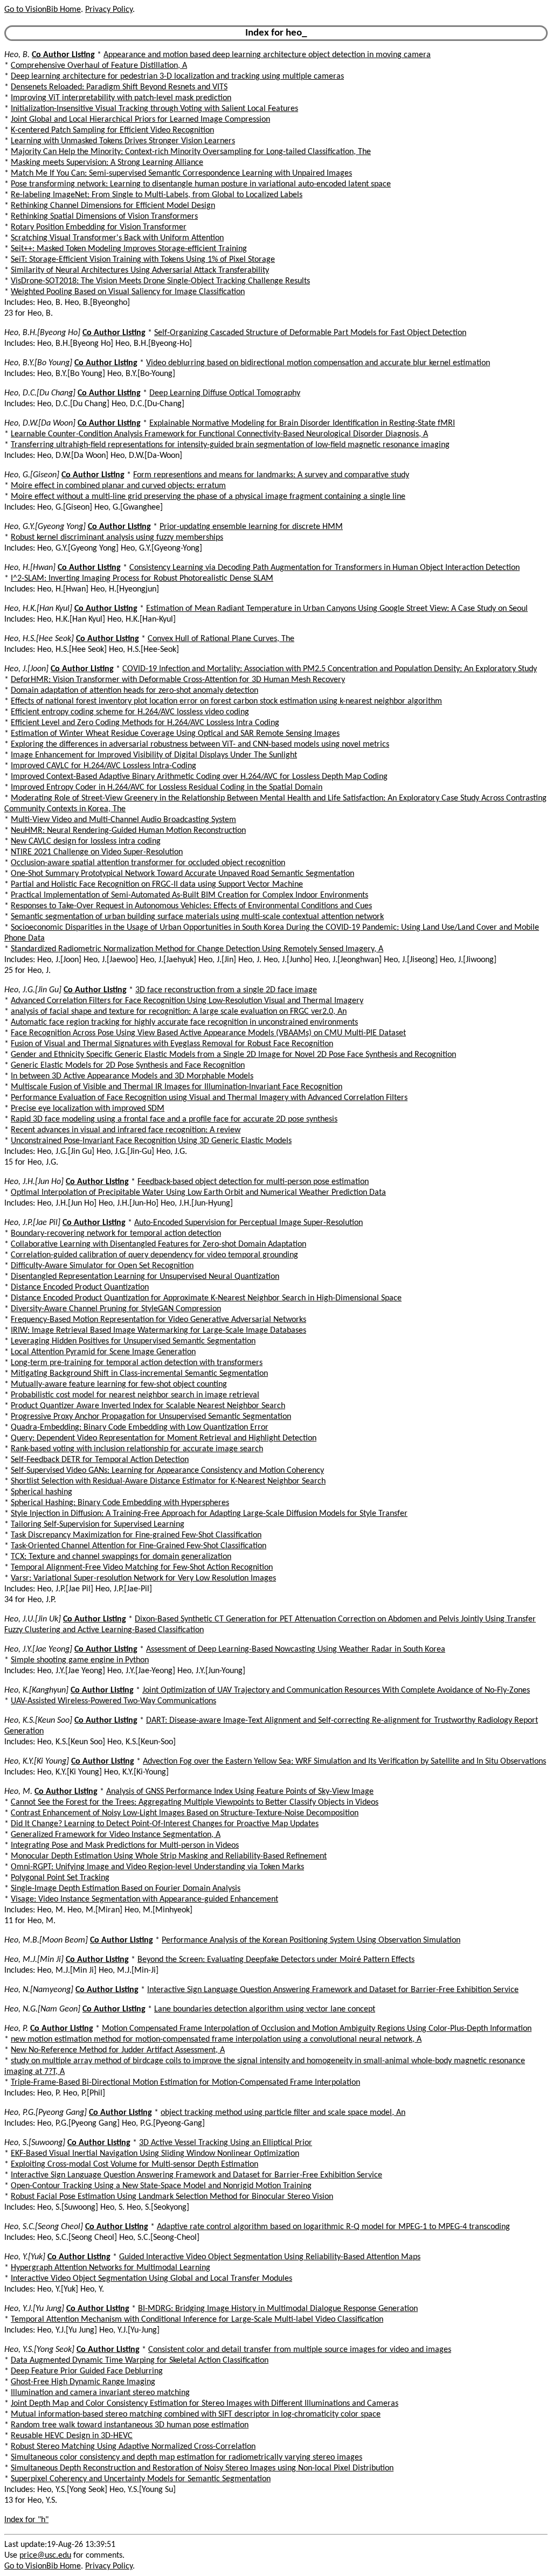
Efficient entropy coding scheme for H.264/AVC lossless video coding (130, 712)
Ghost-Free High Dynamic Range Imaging (83, 2382)
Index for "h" (26, 2520)
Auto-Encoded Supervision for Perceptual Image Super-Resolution (249, 1223)
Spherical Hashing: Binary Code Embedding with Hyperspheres (120, 1503)
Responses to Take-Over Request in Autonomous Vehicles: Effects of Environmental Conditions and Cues (191, 906)
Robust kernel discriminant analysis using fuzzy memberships (117, 538)
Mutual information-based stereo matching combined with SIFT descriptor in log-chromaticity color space (196, 2414)
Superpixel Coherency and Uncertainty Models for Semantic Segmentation (141, 2479)
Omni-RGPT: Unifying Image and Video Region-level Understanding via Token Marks (157, 1867)
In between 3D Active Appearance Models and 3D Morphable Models (132, 1076)
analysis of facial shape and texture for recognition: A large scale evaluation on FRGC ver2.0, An (179, 1012)
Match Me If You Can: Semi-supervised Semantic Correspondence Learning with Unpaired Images (181, 173)
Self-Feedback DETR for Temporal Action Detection (100, 1460)
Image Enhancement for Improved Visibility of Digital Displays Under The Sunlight (154, 755)
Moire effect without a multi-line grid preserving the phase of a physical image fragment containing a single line (208, 497)
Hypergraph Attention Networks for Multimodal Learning (111, 2268)
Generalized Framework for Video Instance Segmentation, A (116, 1835)
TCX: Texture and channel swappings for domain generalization (121, 1557)
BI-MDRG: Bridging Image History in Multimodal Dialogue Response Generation (278, 2309)
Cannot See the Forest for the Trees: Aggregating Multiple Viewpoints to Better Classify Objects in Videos (195, 1802)
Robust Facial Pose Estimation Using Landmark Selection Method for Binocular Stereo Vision (172, 2197)
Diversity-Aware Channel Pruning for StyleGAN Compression (116, 1309)
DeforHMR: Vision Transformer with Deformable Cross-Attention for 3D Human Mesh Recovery (178, 680)
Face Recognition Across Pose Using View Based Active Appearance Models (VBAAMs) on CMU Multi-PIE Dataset (208, 1033)
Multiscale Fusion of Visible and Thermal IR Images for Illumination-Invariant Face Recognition (177, 1087)
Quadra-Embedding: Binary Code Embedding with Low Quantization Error (140, 1428)
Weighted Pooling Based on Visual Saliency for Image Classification (128, 292)
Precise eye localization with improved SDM (88, 1109)
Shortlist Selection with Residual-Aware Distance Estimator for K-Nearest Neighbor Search (168, 1481)
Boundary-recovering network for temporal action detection (116, 1234)
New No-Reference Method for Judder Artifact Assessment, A (118, 2050)
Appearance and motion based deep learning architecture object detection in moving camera (267, 55)
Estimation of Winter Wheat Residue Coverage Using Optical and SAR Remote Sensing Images (175, 734)
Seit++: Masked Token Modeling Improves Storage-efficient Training (129, 249)
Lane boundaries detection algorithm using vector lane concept (265, 2009)
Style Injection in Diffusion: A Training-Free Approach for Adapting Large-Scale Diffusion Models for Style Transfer (209, 1514)
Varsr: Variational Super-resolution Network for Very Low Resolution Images (143, 1578)
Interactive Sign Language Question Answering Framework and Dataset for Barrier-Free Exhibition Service (333, 1990)
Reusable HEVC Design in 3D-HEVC (72, 2436)
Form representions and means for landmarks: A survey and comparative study (271, 475)
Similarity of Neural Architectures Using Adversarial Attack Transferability (140, 270)
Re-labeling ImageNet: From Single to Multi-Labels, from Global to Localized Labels (157, 195)
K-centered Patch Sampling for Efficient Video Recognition (112, 130)
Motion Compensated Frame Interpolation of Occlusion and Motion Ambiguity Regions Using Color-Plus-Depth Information (317, 2029)
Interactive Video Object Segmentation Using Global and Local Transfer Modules (151, 2279)
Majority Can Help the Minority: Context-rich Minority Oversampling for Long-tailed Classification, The (191, 152)
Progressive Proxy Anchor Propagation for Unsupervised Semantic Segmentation (151, 1417)
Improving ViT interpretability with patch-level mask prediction (121, 98)
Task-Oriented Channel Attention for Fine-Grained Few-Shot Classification (139, 1546)
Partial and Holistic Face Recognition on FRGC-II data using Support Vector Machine (157, 885)
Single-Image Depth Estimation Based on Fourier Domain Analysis (126, 1889)
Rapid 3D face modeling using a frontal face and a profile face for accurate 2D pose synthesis (174, 1119)
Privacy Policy (109, 10)
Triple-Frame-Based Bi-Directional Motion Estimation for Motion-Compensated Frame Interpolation (185, 2083)
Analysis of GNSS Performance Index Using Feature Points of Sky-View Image (240, 1792)
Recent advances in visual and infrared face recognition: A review (126, 1130)
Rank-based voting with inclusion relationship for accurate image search (137, 1449)
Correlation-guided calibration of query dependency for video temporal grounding (154, 1255)
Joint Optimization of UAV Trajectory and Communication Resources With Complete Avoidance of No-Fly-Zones (336, 1690)
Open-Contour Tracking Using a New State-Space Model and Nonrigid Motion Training (161, 2186)
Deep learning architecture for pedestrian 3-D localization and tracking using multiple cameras (177, 76)
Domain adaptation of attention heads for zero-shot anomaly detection (134, 691)
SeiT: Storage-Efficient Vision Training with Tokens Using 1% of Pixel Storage (143, 260)
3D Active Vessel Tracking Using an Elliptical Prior (226, 2143)
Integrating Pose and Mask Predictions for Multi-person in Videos (125, 1846)
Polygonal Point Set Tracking (60, 1878)
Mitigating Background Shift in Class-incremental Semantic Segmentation (139, 1374)
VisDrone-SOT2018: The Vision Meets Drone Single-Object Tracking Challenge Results (160, 281)
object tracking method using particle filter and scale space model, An (283, 2113)
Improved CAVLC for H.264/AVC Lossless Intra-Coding (103, 766)
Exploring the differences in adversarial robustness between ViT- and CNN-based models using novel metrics (200, 744)
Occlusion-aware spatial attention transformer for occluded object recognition (148, 863)
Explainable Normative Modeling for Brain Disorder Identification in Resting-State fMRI (302, 423)
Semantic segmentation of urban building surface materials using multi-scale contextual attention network (197, 917)
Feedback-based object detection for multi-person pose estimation (253, 1182)
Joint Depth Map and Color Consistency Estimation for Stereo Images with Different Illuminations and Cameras (205, 2404)
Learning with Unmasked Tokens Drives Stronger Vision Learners (123, 141)
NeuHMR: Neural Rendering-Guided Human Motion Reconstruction (128, 831)
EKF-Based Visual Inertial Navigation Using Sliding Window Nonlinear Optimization (155, 2154)
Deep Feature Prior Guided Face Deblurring (87, 2371)
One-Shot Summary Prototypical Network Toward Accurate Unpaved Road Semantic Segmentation (182, 874)
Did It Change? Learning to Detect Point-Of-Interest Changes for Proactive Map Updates (165, 1824)
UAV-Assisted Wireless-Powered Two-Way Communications (113, 1701)
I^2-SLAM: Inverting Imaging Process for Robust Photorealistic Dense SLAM (142, 579)
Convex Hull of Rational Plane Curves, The (221, 639)
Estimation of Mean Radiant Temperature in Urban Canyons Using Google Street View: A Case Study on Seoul (337, 609)
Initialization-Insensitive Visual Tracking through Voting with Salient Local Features (154, 109)
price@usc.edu (45, 2556)
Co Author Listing (63, 55)
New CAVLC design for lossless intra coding (86, 841)
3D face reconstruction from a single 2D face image (226, 990)
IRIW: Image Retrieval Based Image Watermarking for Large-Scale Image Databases (158, 1331)
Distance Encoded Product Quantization (80, 1287)
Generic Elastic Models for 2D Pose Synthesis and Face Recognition (128, 1066)
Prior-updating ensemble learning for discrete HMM (251, 527)
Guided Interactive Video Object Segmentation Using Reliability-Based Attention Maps (270, 2257)
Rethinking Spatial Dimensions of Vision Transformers (104, 217)
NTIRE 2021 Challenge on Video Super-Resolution (97, 852)
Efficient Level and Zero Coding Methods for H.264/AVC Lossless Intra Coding (145, 723)
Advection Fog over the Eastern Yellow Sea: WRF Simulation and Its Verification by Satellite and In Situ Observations (344, 1762)
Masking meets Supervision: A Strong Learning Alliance (107, 163)
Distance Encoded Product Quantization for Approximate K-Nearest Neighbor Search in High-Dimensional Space (206, 1298)
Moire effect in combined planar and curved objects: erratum (118, 486)
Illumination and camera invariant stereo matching (100, 2393)
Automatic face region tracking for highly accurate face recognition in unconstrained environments (184, 1022)
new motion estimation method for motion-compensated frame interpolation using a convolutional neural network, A (216, 2039)
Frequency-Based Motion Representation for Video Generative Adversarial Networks (158, 1320)
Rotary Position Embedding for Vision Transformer (99, 227)
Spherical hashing (42, 1492)
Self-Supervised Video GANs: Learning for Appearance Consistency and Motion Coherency (167, 1471)
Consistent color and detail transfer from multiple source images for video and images (300, 2350)
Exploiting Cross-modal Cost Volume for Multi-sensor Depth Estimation (134, 2164)
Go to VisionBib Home (43, 10)
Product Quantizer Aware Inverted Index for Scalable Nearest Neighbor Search (148, 1406)
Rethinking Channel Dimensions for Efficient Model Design (113, 206)
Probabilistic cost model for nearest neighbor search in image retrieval (135, 1395)
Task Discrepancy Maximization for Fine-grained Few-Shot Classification (136, 1535)
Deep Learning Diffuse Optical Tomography (225, 393)
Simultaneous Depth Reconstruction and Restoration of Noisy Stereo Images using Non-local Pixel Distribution (202, 2468)
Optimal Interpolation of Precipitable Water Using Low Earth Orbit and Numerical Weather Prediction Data (198, 1193)
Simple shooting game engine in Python (80, 1660)
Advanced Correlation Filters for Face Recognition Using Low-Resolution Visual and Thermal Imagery (187, 1001)
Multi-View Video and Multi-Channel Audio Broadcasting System (123, 820)
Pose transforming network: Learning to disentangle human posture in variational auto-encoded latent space (201, 184)
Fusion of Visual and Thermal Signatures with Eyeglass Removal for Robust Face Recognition (172, 1044)
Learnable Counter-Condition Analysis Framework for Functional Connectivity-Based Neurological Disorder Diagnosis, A (219, 434)
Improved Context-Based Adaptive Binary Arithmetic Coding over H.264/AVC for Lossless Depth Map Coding (199, 777)
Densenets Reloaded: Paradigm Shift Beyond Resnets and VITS (119, 87)
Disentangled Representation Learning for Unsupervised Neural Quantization (145, 1277)
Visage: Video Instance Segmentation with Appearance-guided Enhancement (144, 1899)
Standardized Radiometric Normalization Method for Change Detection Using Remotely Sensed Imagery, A (197, 949)
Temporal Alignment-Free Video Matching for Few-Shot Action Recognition (142, 1568)
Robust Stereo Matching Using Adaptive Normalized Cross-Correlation (133, 2447)
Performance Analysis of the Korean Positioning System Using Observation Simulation (311, 1940)
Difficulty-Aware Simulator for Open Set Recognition (102, 1266)
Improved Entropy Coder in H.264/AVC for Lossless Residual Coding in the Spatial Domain (167, 788)
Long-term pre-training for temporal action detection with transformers (137, 1363)
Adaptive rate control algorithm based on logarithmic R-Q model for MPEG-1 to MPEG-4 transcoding (333, 2227)
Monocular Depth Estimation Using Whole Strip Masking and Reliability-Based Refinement (169, 1856)
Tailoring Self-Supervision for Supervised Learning (98, 1524)
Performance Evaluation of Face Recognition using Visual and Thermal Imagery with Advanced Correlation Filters (209, 1098)
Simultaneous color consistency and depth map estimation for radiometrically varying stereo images (187, 2457)
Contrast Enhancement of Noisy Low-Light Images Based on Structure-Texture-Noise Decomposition (185, 1813)
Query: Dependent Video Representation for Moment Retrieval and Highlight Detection (164, 1438)
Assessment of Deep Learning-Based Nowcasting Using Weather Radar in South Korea (296, 1649)
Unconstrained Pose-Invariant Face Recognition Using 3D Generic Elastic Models (151, 1141)
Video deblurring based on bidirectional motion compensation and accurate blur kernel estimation (318, 363)
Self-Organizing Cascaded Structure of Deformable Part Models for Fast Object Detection (310, 333)
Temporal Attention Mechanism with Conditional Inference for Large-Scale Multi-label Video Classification (197, 2320)
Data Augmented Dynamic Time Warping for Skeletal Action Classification (140, 2361)
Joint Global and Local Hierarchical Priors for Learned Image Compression (140, 120)
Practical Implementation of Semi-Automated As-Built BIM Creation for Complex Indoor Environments (189, 895)
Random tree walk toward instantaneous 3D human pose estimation (130, 2425)
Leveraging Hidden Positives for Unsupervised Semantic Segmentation (133, 1341)
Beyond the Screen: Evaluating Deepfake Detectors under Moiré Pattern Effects (276, 1960)
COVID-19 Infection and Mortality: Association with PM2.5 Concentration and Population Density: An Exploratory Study (330, 669)
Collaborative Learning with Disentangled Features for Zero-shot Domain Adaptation (158, 1244)
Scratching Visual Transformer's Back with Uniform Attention (117, 238)
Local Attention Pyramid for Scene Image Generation (103, 1352)
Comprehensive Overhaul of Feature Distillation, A (99, 66)
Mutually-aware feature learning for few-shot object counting (119, 1384)
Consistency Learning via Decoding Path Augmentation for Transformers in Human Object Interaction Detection (325, 568)
